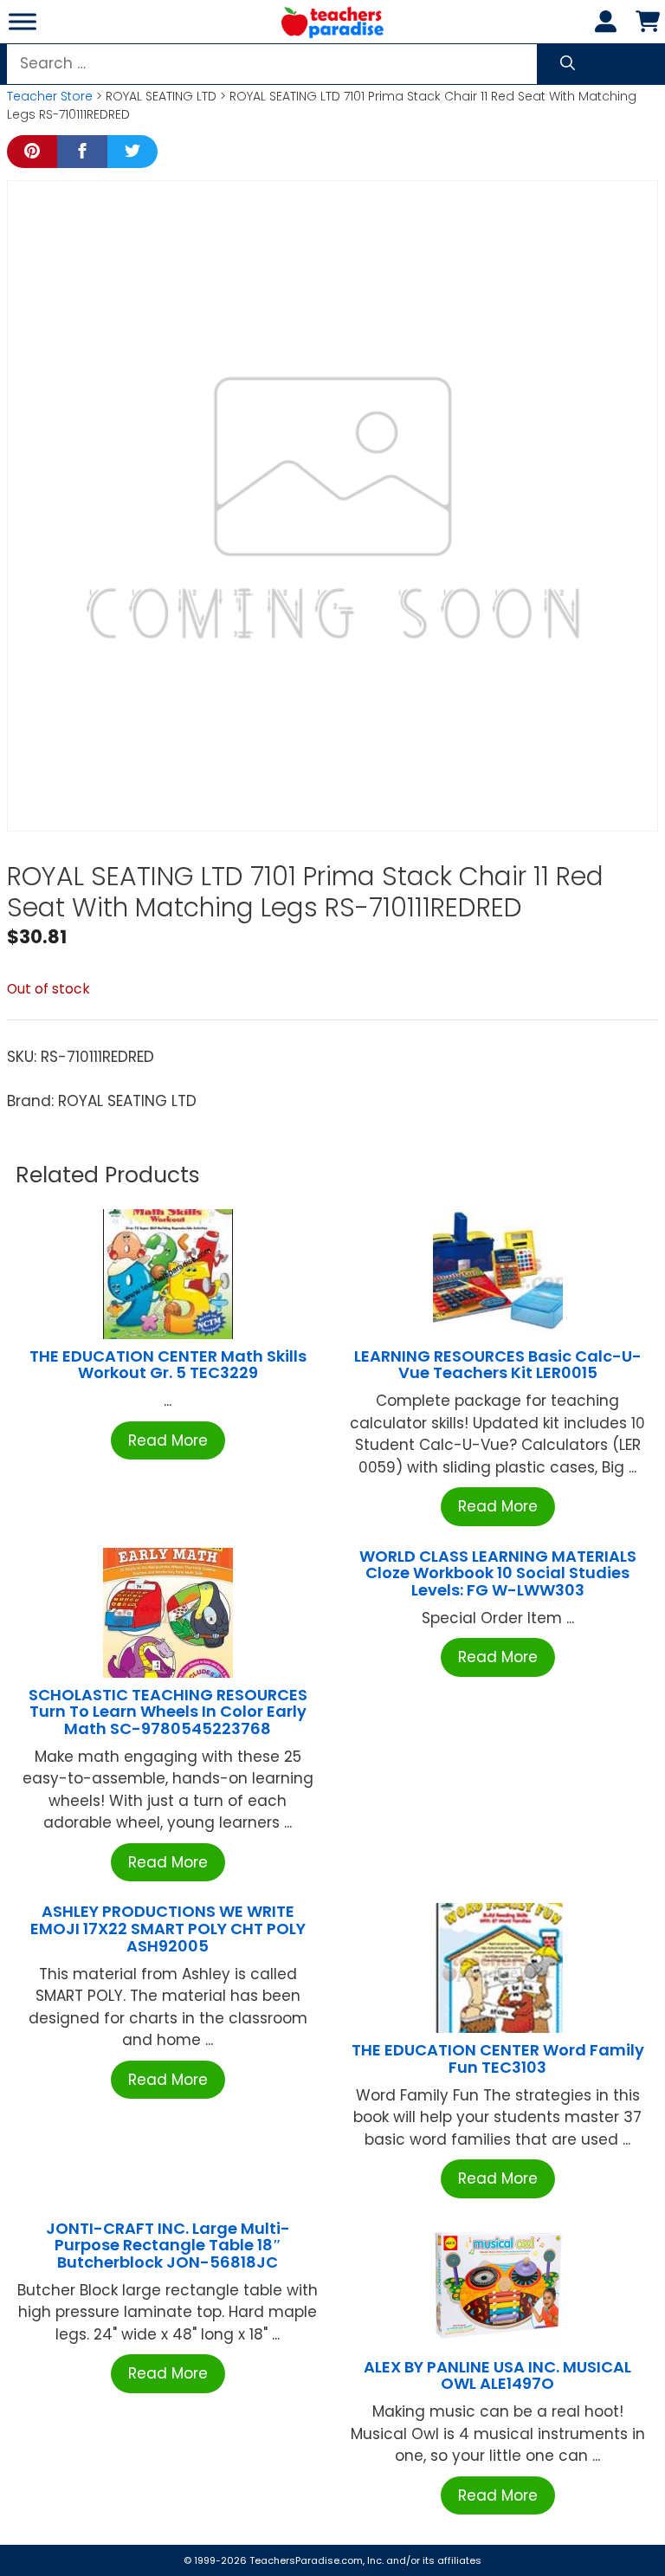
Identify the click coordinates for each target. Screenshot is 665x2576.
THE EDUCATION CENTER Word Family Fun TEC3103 (498, 2058)
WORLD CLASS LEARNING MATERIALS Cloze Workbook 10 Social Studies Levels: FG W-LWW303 (498, 1573)
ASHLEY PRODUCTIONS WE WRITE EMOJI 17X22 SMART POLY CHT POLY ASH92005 (168, 1929)
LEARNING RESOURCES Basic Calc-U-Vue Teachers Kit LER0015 (498, 1365)
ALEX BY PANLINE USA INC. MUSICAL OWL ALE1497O (497, 2375)
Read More (168, 1440)
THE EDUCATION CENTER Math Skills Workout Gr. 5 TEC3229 (168, 1365)
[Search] (568, 64)
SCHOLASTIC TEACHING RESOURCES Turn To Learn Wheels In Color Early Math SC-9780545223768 (168, 1712)
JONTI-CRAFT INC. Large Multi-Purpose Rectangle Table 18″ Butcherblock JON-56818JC (168, 2246)
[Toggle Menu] (23, 21)
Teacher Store (50, 96)
